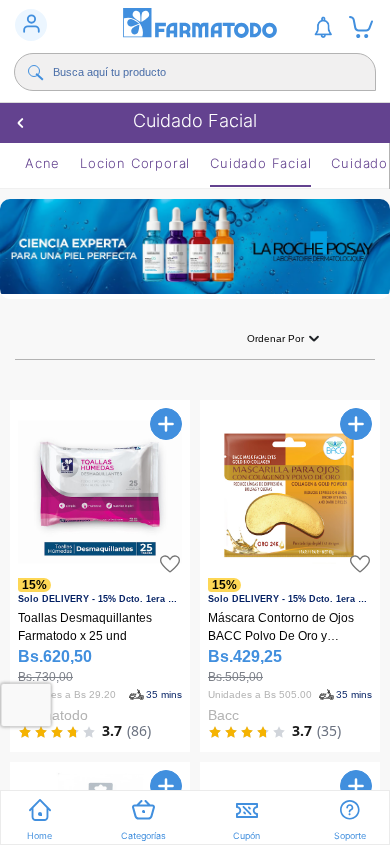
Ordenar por (275, 338)
